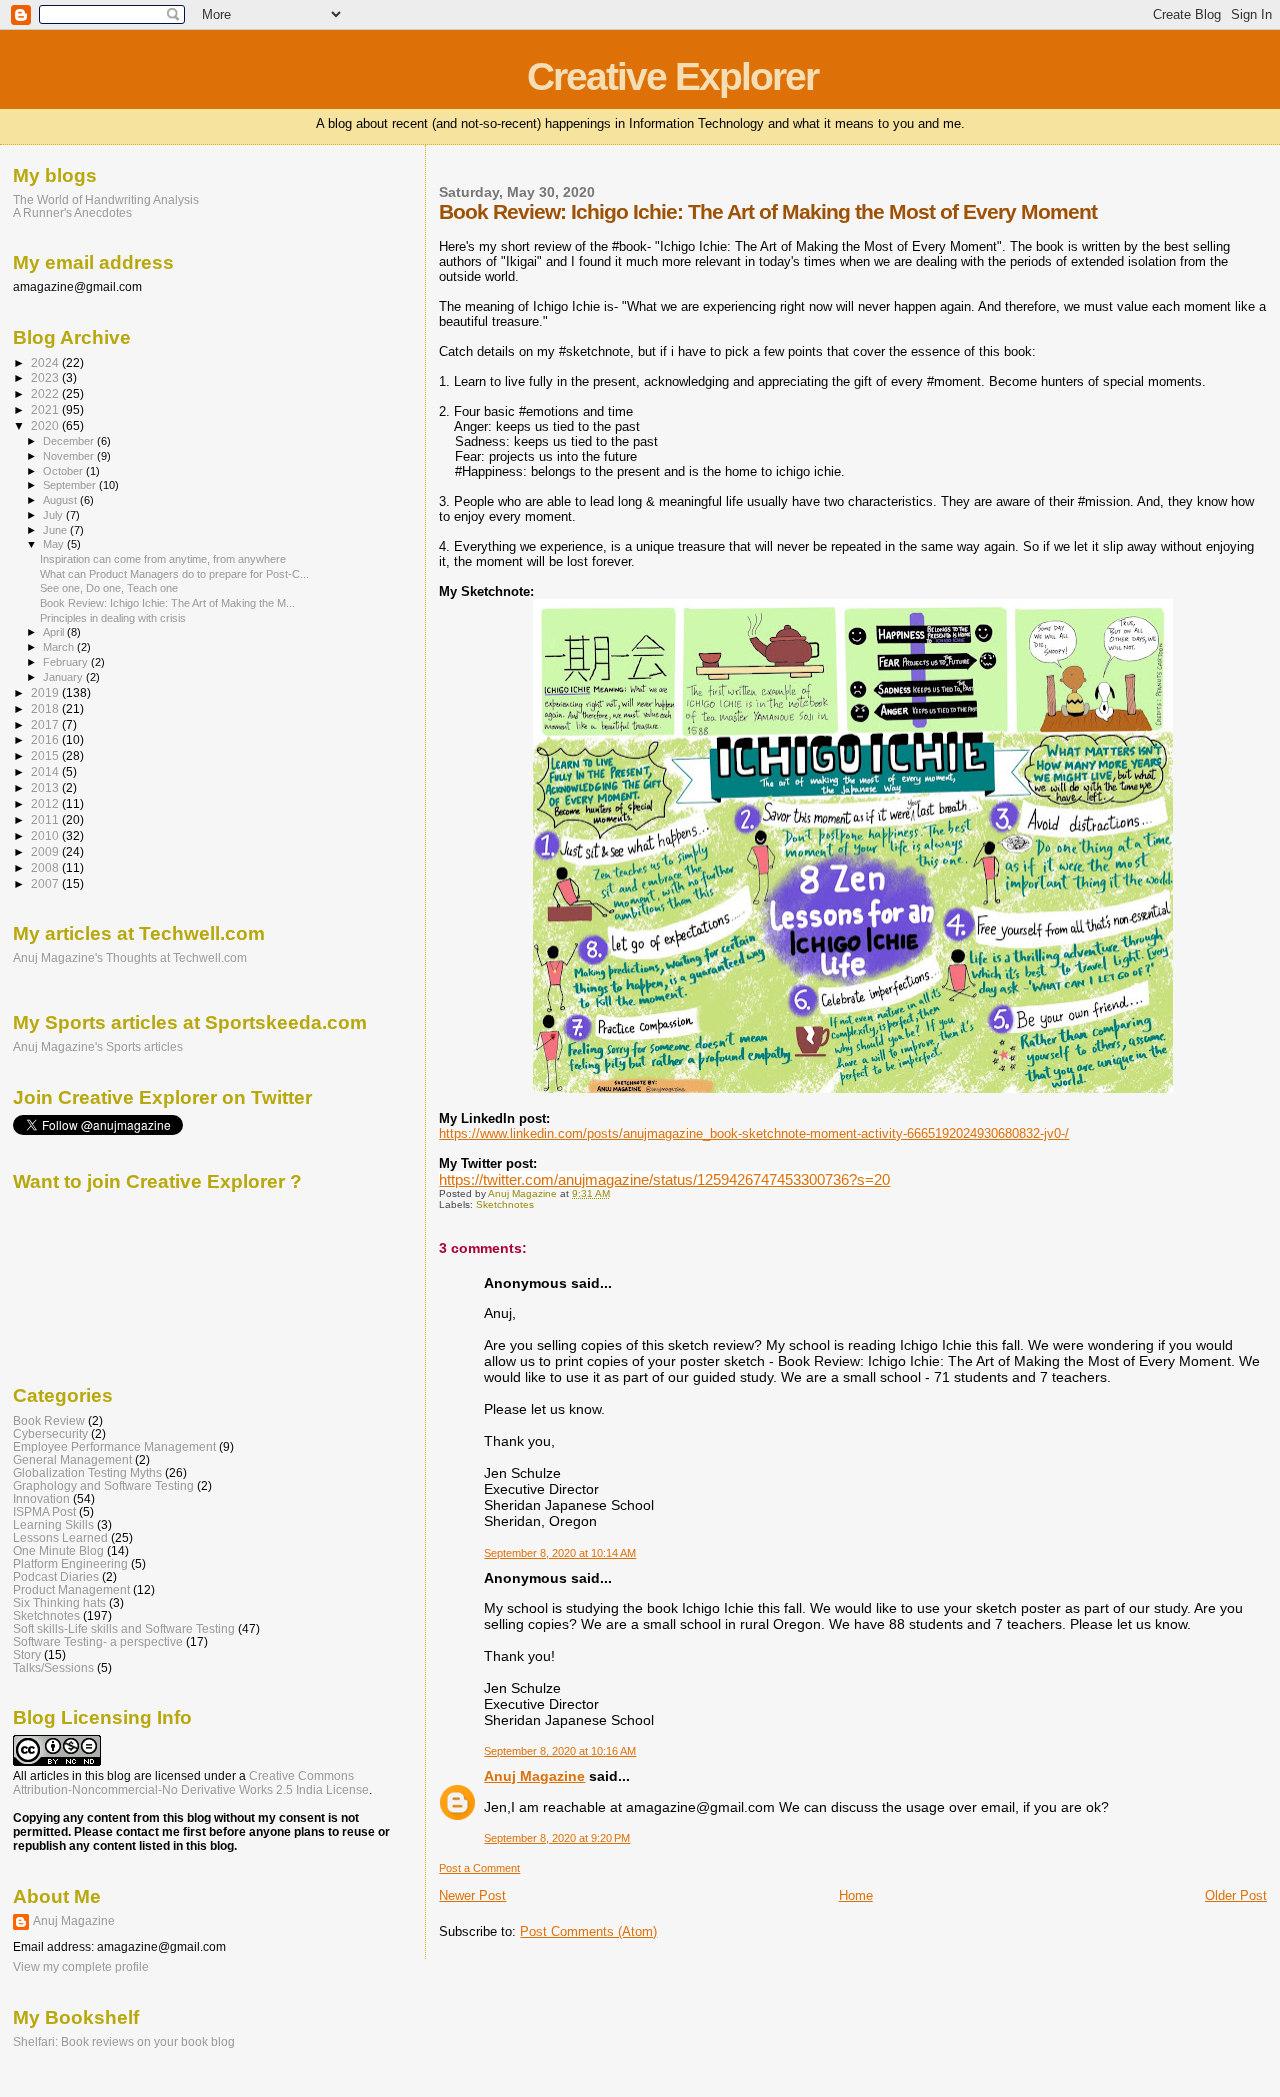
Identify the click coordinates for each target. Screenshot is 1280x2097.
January (64, 677)
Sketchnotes (505, 1204)
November (70, 456)
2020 (46, 425)
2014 (46, 771)
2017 (46, 724)
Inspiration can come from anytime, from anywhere (163, 559)
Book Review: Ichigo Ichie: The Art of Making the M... (167, 603)
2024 (46, 362)
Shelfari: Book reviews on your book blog (124, 2042)
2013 (46, 787)
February (67, 662)
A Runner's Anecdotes (72, 212)
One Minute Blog (58, 1550)
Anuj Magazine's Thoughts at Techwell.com (130, 958)
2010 (46, 835)
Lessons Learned (60, 1537)
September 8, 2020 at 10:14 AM (560, 1553)
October (64, 471)
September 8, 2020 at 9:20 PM (557, 1838)
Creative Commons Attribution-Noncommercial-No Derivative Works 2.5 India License (191, 1783)
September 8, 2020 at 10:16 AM (560, 1751)
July (54, 515)
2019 (46, 692)
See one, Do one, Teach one (109, 588)
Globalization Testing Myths (87, 1472)
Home (856, 1895)
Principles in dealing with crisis (113, 618)
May (55, 544)
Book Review (49, 1420)
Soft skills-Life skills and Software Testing (124, 1628)
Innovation (41, 1498)
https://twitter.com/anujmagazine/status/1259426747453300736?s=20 (664, 1179)
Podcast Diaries (56, 1576)
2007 (46, 883)
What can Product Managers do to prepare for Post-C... (174, 574)
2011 (46, 819)
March (60, 647)
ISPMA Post (44, 1511)
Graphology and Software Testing (103, 1485)
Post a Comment (479, 1868)
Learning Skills (53, 1524)
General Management (72, 1459)
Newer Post (472, 1895)
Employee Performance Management (114, 1446)
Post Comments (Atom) (588, 1931)
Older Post (1236, 1895)
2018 (46, 708)
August (61, 500)
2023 (46, 377)
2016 (46, 739)
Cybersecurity (50, 1433)
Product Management (71, 1589)
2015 (46, 755)
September (71, 485)
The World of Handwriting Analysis (106, 199)
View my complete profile (81, 1967)
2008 (46, 867)
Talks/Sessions (53, 1667)
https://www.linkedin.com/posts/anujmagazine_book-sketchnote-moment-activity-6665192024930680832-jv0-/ (754, 1133)
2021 (46, 409)
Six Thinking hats (59, 1602)
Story (27, 1654)
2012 (46, 803)
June (56, 530)
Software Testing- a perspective (98, 1641)
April (55, 632)
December (70, 441)
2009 (46, 851)
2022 (46, 393)
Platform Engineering (70, 1563)
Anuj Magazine (534, 1776)
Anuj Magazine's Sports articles (98, 1047)
